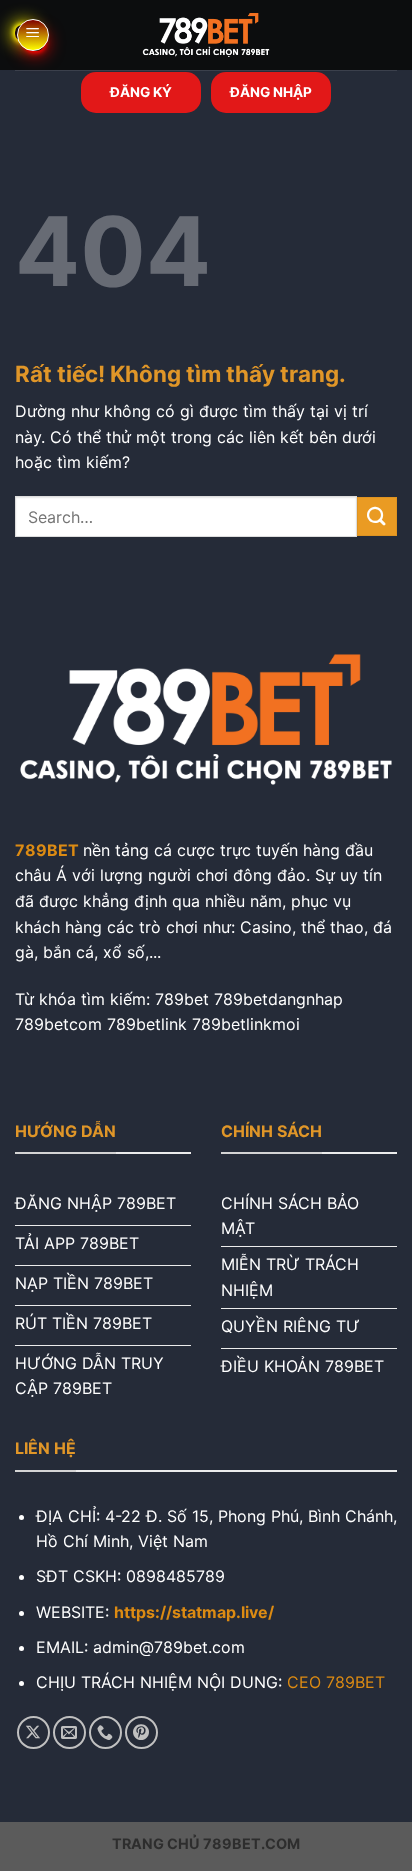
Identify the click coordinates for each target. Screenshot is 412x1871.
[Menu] (33, 35)
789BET (47, 850)
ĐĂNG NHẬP (271, 92)
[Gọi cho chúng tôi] (105, 1732)
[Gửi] (377, 516)
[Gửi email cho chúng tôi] (69, 1732)
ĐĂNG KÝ (141, 92)
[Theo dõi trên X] (33, 1732)
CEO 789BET (336, 1682)
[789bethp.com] (206, 35)
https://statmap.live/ (194, 1612)
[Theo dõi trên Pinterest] (141, 1732)
